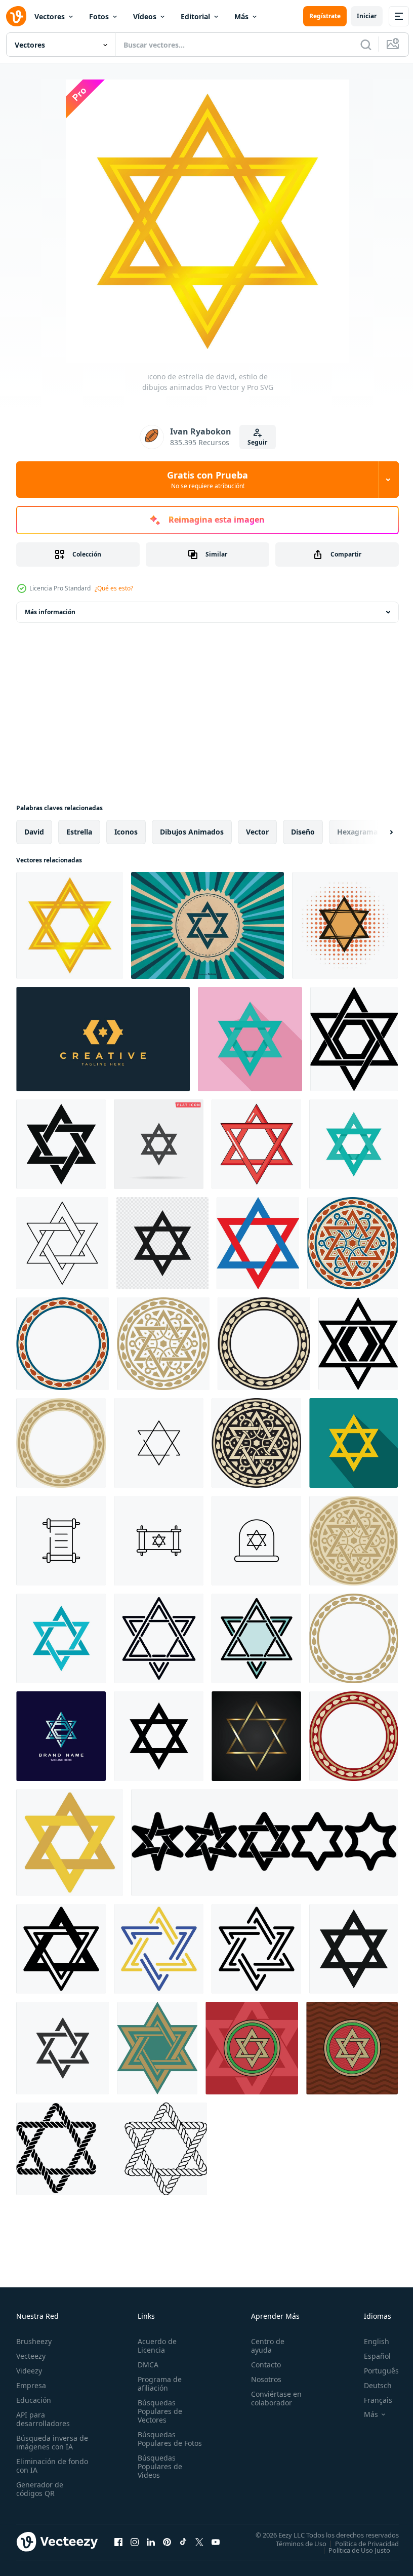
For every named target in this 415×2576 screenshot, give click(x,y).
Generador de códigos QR (40, 2489)
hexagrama (357, 832)
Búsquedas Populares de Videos (158, 2475)
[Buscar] (366, 45)
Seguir (257, 442)
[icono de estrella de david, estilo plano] (250, 1039)
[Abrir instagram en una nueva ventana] (135, 2542)
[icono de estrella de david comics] (345, 925)
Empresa (31, 2385)
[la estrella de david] (258, 1243)
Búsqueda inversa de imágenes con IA (50, 2442)
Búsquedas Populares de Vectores (158, 2411)
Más (241, 16)
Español (370, 2356)
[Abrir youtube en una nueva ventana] (216, 2542)
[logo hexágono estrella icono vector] (103, 1039)
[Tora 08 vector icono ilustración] (159, 1541)
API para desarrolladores (43, 2419)
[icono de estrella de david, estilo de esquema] (62, 1243)
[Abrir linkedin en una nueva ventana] (151, 2542)
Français (370, 2400)
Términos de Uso (294, 2543)
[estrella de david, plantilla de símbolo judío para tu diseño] (256, 1736)
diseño (303, 832)
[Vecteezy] (16, 16)
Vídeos (145, 16)
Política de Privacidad (359, 2543)
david (34, 832)
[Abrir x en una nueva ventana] (199, 2542)
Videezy (29, 2371)
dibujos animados (192, 832)
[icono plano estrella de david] (354, 1443)
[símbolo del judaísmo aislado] (162, 1243)
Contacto (261, 2365)
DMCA (146, 2365)
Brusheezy (34, 2341)
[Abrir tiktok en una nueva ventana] (183, 2542)
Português (374, 2371)
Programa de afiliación (158, 2384)
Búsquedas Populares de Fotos (158, 2443)
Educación (34, 2400)
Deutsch (370, 2385)
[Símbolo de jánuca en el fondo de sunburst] (207, 925)
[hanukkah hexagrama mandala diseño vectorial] (252, 2048)
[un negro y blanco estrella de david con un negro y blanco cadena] (354, 1039)
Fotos (99, 16)
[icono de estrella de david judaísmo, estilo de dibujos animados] (256, 1144)
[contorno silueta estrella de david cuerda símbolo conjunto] (112, 2149)
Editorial (195, 16)
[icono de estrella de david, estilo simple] (61, 1144)
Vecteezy (31, 2356)
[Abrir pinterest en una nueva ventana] (167, 2542)
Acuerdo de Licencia (155, 2346)
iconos (126, 832)
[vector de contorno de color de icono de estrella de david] (256, 1638)
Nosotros (262, 2379)
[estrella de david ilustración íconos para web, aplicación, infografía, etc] (70, 1842)
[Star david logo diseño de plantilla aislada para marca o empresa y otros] (61, 1736)
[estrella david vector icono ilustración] (256, 1541)
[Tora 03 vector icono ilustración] (61, 1541)
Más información (50, 612)
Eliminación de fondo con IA (41, 2466)
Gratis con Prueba (207, 480)
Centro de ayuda (263, 2346)
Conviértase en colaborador (272, 2398)
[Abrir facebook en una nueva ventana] (118, 2542)
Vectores (50, 16)
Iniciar (367, 16)
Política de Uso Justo (352, 2550)
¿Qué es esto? (114, 588)
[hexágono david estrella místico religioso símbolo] (159, 1736)
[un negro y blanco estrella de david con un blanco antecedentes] (358, 1344)
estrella (79, 832)
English (369, 2341)
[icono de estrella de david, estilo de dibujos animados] (70, 925)
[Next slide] (375, 832)
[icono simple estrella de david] (354, 1949)
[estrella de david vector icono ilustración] (159, 1443)
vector (257, 832)
